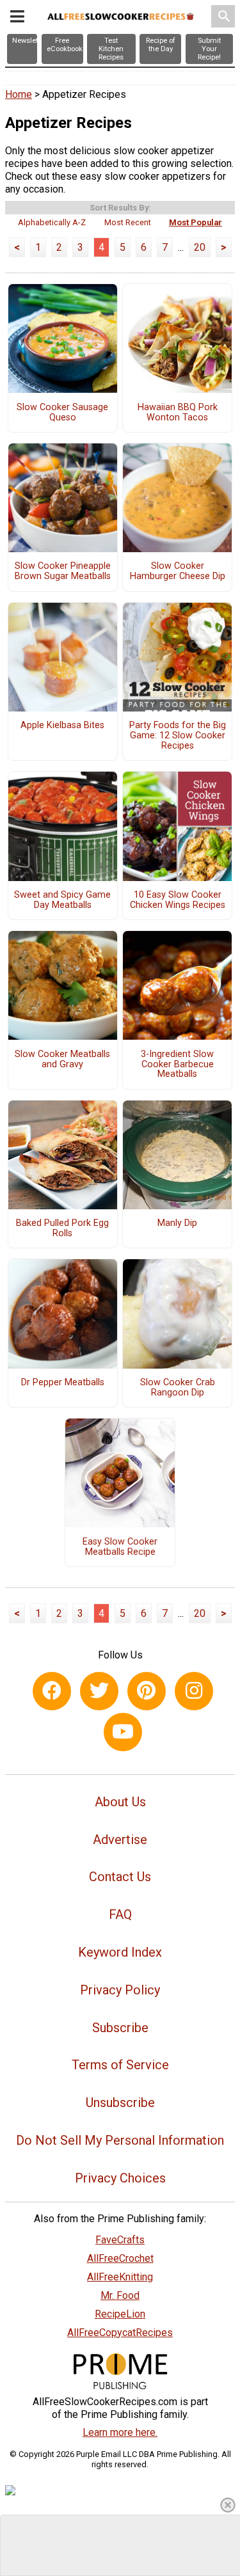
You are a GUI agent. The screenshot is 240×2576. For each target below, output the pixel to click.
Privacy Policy (120, 1990)
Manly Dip (177, 1223)
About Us (120, 1802)
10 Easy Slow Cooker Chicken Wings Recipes (178, 900)
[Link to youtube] (123, 1732)
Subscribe (120, 2028)
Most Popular (196, 222)
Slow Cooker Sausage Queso (62, 413)
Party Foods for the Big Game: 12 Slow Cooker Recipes (178, 736)
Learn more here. (120, 2432)
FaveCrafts (120, 2240)
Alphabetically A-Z (52, 222)
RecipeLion (120, 2314)
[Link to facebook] (52, 1691)
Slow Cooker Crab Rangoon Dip (178, 1388)
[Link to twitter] (99, 1691)
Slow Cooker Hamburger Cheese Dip (178, 571)
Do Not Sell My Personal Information (120, 2140)
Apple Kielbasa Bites (62, 726)
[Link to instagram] (194, 1691)
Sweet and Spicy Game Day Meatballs (62, 900)
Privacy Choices (120, 2178)
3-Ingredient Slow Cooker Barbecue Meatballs (177, 1065)
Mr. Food (120, 2295)
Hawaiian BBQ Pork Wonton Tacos (178, 413)
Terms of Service (120, 2065)
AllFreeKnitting (120, 2277)
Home (19, 94)
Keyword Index (120, 1952)
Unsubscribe (120, 2103)
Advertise (120, 1840)
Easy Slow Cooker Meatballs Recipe (120, 1547)
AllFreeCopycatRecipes (120, 2333)
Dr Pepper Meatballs (63, 1383)
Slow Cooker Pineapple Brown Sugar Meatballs (63, 571)
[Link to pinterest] (147, 1691)
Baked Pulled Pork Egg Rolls (62, 1228)
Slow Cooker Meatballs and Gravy (62, 1060)
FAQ (120, 1914)
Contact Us (120, 1877)
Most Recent (128, 222)
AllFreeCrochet (120, 2258)
